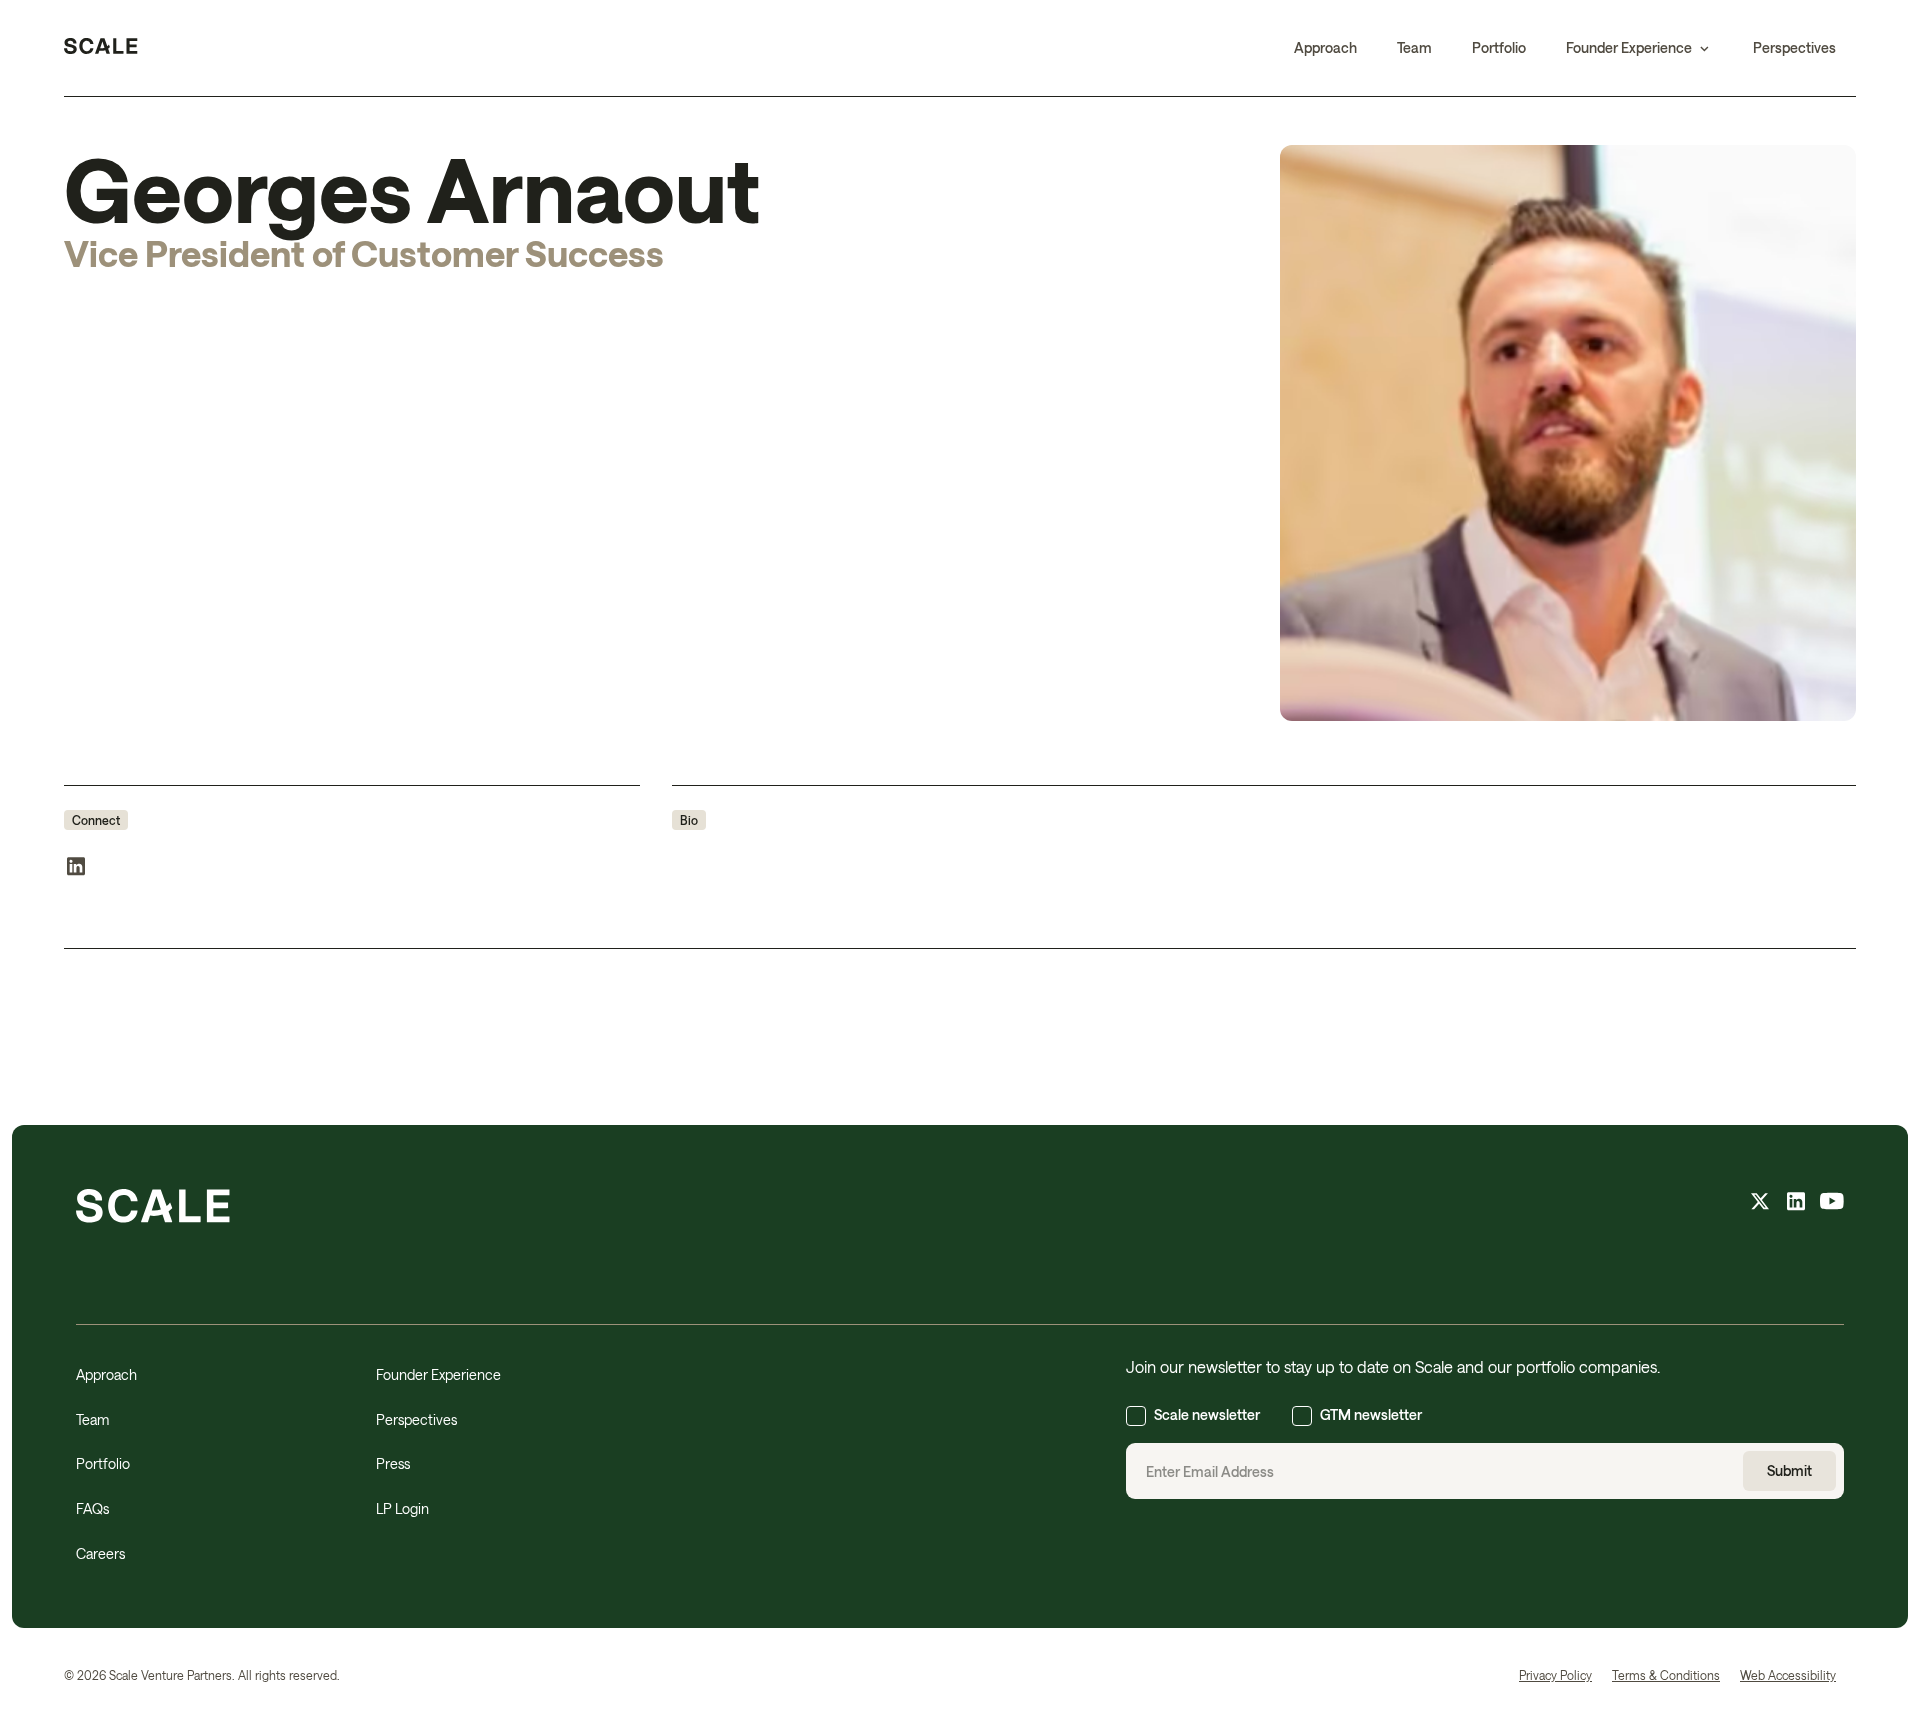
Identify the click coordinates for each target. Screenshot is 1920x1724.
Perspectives (1794, 47)
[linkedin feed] (1796, 1204)
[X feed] (1760, 1204)
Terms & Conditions (1666, 1675)
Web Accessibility (1788, 1675)
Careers (100, 1553)
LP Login (402, 1508)
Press (393, 1463)
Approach (1325, 47)
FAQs (92, 1508)
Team (1414, 47)
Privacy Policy (1555, 1675)
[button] (1639, 48)
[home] (101, 48)
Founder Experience (438, 1374)
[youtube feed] (1832, 1204)
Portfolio (1499, 47)
